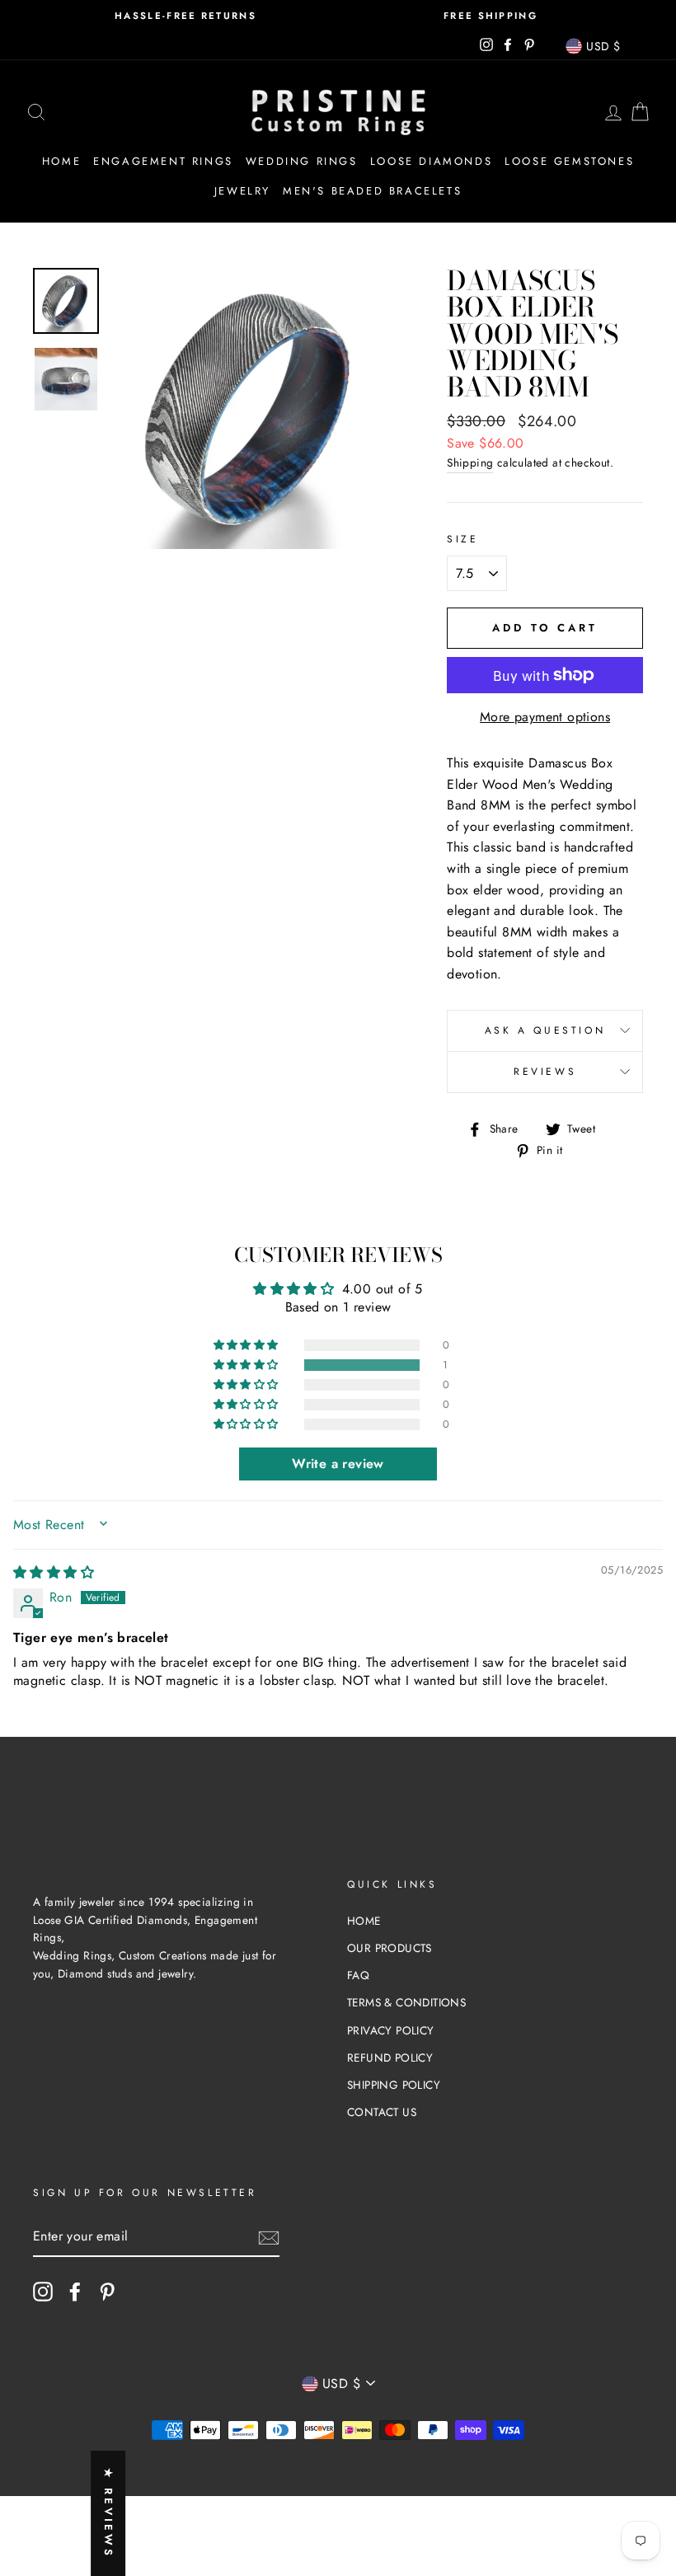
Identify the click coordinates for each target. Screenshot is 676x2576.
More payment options (545, 717)
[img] (54, 1572)
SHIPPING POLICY (394, 2085)
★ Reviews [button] (108, 2513)
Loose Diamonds (431, 161)
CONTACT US (382, 2112)
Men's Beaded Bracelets (372, 191)
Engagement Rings (163, 161)
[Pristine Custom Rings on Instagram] (43, 2292)
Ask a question (545, 1030)
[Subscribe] (269, 2237)
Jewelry (242, 191)
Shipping (470, 462)
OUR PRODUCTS (390, 1948)
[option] (185, 16)
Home (61, 161)
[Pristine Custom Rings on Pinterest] (107, 2292)
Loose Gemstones (569, 161)
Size (462, 539)
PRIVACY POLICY (391, 2030)
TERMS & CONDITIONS (406, 2002)
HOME (364, 1921)
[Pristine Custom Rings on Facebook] (75, 2292)
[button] (247, 1365)
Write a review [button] (338, 1464)
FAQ (358, 1975)
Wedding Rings (302, 161)
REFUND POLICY (390, 2058)
